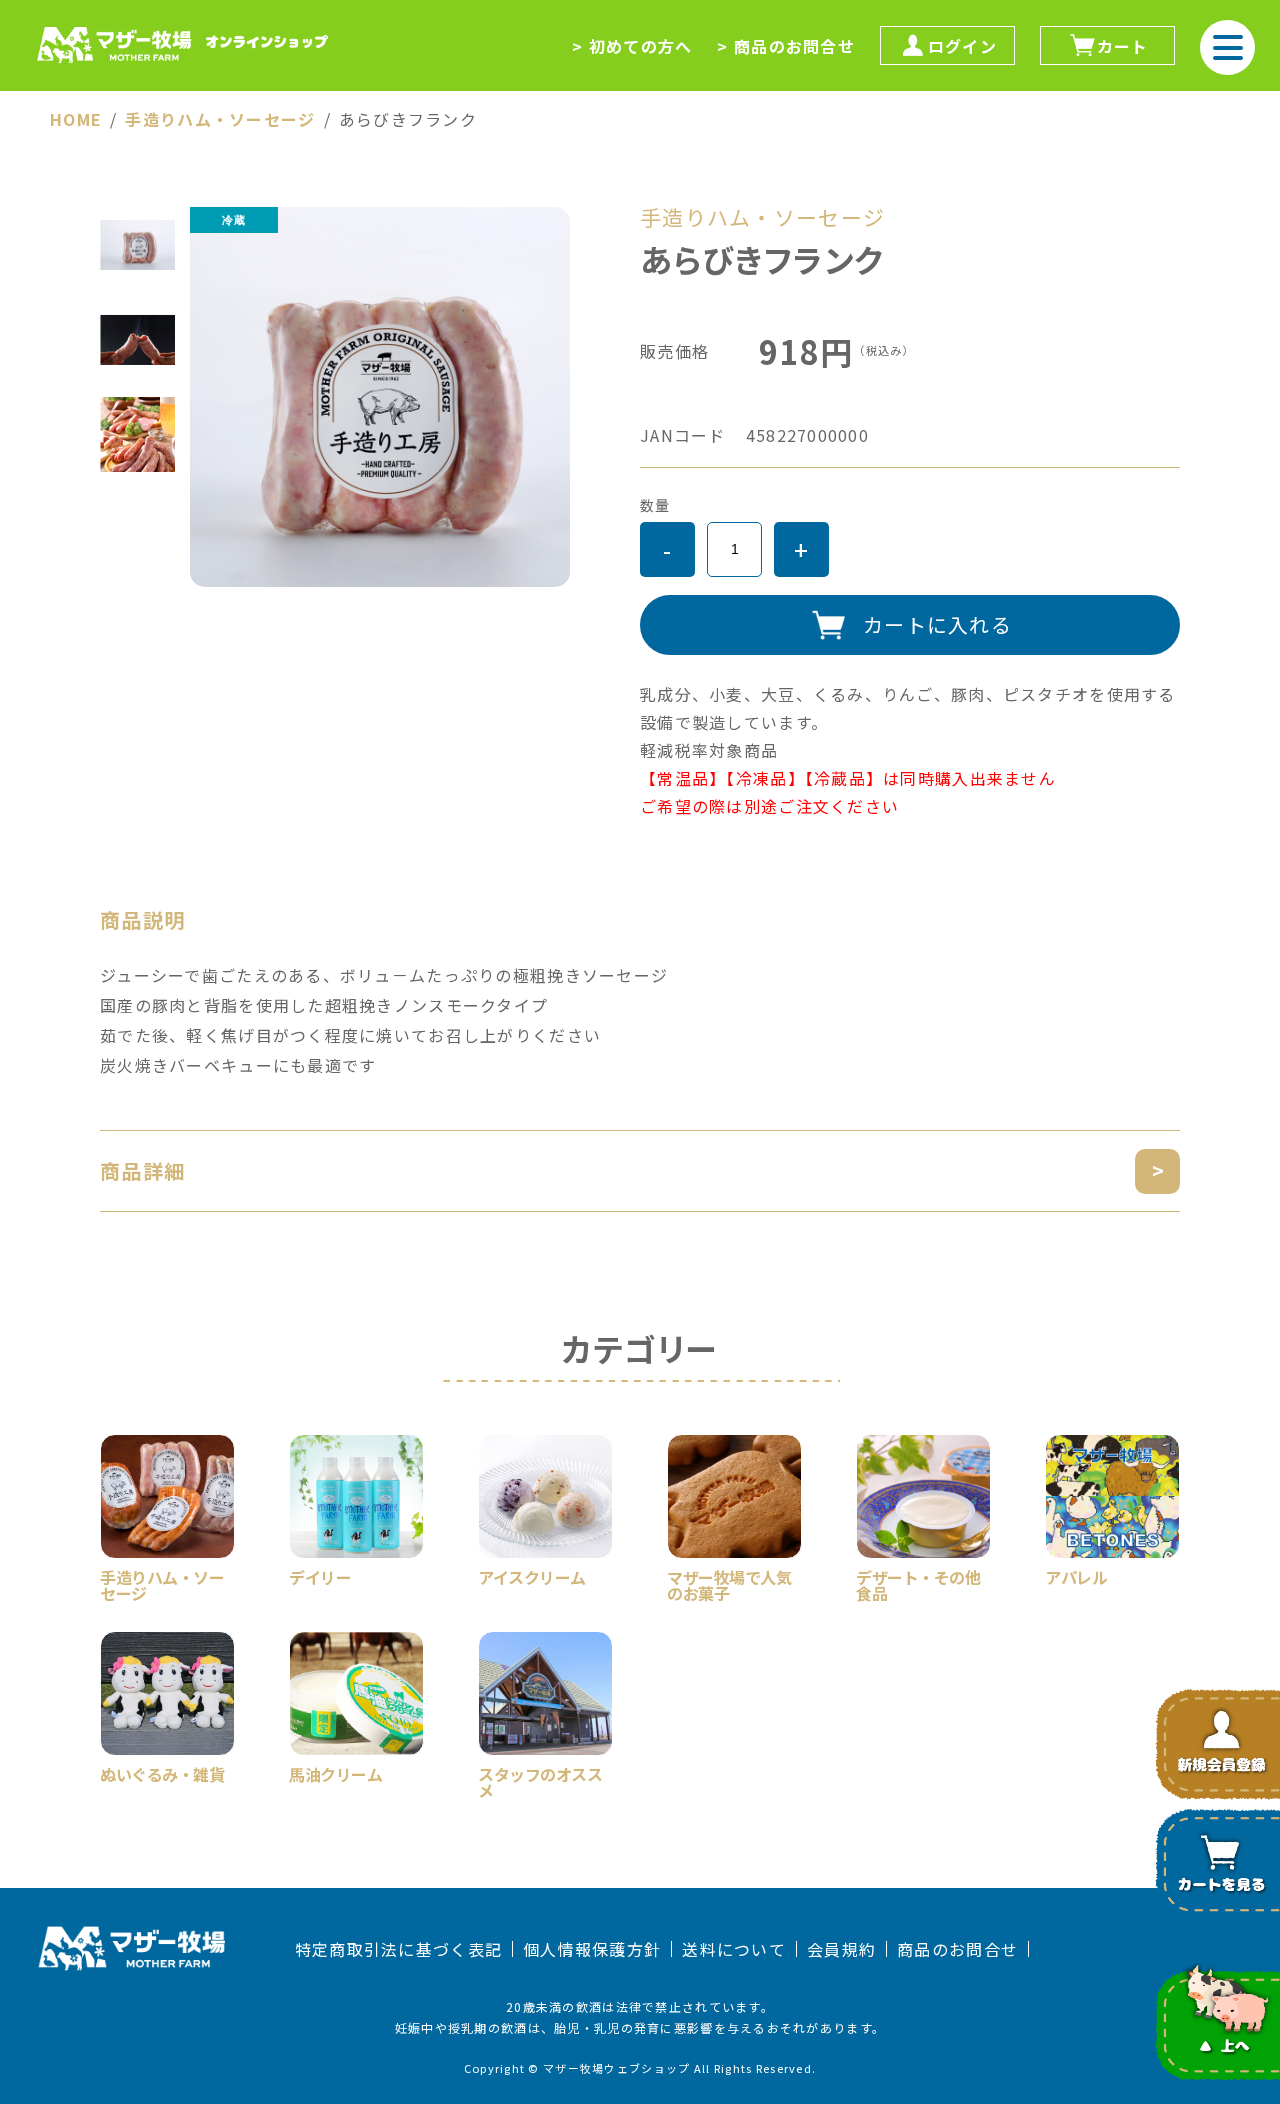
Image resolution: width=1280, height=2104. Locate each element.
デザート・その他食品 (918, 1583)
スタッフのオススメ (540, 1780)
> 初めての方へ (632, 46)
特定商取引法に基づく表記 (398, 1949)
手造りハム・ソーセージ (220, 119)
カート (1123, 46)
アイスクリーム (532, 1575)
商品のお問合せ (957, 1949)
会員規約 (841, 1949)
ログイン (962, 46)
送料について (734, 1949)
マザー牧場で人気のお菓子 (729, 1583)
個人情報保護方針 (592, 1949)
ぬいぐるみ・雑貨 (162, 1772)
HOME (76, 119)
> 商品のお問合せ (786, 46)
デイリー (320, 1575)
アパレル (1076, 1575)
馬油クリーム (335, 1772)
